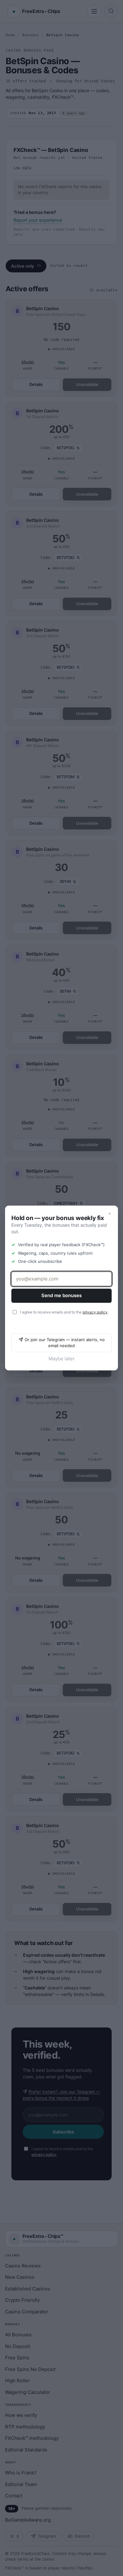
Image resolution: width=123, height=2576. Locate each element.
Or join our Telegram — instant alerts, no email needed (65, 1343)
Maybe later (62, 1359)
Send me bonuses (61, 1295)
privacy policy (95, 1312)
